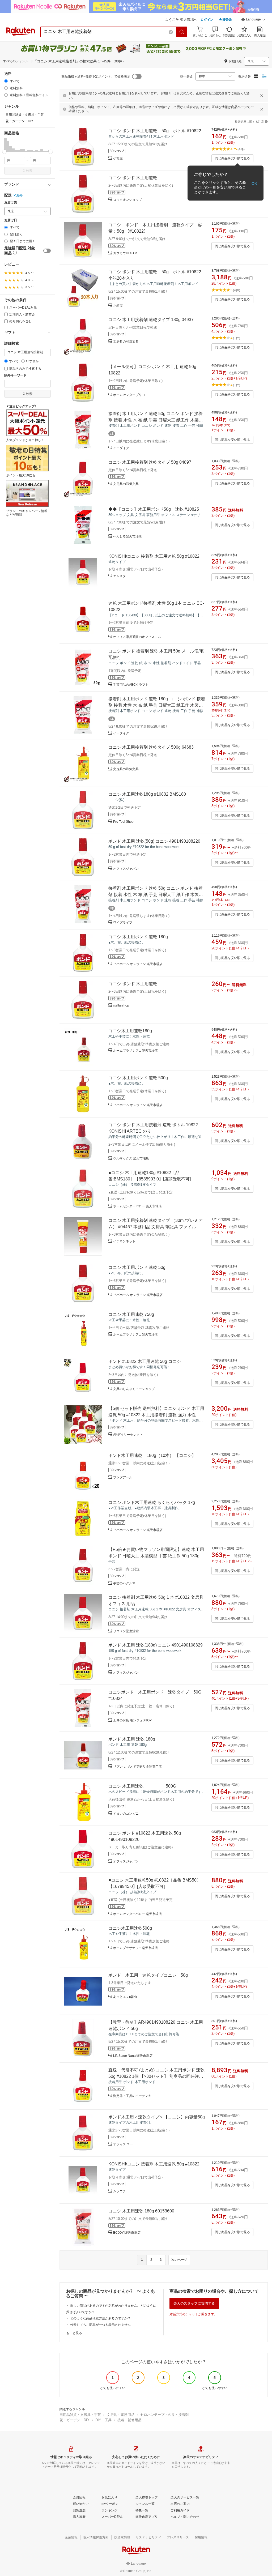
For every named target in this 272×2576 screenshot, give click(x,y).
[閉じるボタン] (262, 96)
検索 (29, 171)
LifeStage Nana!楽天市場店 (133, 2056)
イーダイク (121, 448)
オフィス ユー (123, 2144)
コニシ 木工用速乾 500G (142, 1786)
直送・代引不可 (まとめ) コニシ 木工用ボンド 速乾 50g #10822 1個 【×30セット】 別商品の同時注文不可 (156, 2076)
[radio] (6, 81)
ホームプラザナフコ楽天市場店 (135, 1051)
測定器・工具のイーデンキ (132, 2096)
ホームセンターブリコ (129, 395)
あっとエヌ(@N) (125, 1997)
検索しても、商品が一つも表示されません (100, 2325)
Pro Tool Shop (123, 822)
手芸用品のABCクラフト (131, 685)
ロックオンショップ (127, 200)
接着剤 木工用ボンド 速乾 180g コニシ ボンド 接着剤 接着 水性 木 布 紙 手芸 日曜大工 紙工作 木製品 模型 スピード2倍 (157, 705)
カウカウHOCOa (125, 253)
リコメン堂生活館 (126, 1631)
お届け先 (11, 202)
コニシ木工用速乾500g (130, 1928)
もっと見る (74, 2333)
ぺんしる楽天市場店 (127, 536)
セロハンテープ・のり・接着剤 (164, 2415)
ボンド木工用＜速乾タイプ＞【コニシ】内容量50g (157, 2117)
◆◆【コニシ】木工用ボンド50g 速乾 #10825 (154, 509)
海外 (19, 195)
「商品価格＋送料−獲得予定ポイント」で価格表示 (94, 76)
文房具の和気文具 (126, 342)
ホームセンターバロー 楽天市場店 (137, 1206)
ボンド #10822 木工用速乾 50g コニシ (145, 1361)
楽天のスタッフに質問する (194, 2303)
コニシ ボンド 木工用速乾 (133, 178)
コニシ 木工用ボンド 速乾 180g (138, 937)
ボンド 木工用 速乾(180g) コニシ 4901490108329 (156, 1645)
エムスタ (120, 576)
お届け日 (11, 220)
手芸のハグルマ (124, 1583)
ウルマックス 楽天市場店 (131, 1158)
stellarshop (121, 1005)
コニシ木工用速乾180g (130, 1031)
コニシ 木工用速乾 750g (131, 1314)
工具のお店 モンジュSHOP (132, 1720)
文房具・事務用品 (121, 2415)
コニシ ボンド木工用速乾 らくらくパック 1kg (152, 1502)
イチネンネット (124, 1241)
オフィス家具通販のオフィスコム (137, 637)
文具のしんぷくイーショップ (134, 1389)
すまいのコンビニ (126, 1814)
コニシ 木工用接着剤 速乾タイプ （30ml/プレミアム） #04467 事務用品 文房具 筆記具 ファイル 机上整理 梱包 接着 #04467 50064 (156, 1227)
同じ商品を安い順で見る (232, 158)
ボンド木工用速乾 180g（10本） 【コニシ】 (152, 1455)
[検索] (182, 32)
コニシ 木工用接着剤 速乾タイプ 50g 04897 (150, 462)
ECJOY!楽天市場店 (127, 2233)
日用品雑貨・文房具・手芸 (80, 2415)
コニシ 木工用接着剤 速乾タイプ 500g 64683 (151, 747)
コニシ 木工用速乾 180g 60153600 (141, 2211)
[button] (253, 20)
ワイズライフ (123, 923)
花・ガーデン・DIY (75, 2420)
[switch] (47, 251)
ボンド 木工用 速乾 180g (132, 1739)
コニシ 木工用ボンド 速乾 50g (137, 1267)
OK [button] (254, 183)
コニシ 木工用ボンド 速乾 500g (138, 1078)
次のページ (179, 2260)
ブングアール (123, 1477)
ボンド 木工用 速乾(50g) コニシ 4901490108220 (154, 841)
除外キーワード (15, 375)
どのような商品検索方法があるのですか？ (100, 2318)
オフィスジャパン (126, 869)
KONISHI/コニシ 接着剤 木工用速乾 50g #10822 (154, 556)
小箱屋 (118, 158)
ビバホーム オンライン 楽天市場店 (138, 964)
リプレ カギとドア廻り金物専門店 (137, 1767)
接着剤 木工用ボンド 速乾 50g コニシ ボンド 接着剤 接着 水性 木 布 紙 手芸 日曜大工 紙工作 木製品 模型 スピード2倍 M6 (156, 420)
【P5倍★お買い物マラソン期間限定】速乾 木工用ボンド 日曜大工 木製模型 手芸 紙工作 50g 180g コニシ (157, 1556)
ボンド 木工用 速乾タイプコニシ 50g (148, 1975)
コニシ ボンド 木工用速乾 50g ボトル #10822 (155, 131)
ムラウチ (120, 2191)
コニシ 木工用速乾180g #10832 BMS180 (147, 794)
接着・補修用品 (129, 2420)
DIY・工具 (103, 2420)
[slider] (4, 152)
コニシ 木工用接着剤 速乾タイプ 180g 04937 (151, 320)
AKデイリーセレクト (128, 1435)
